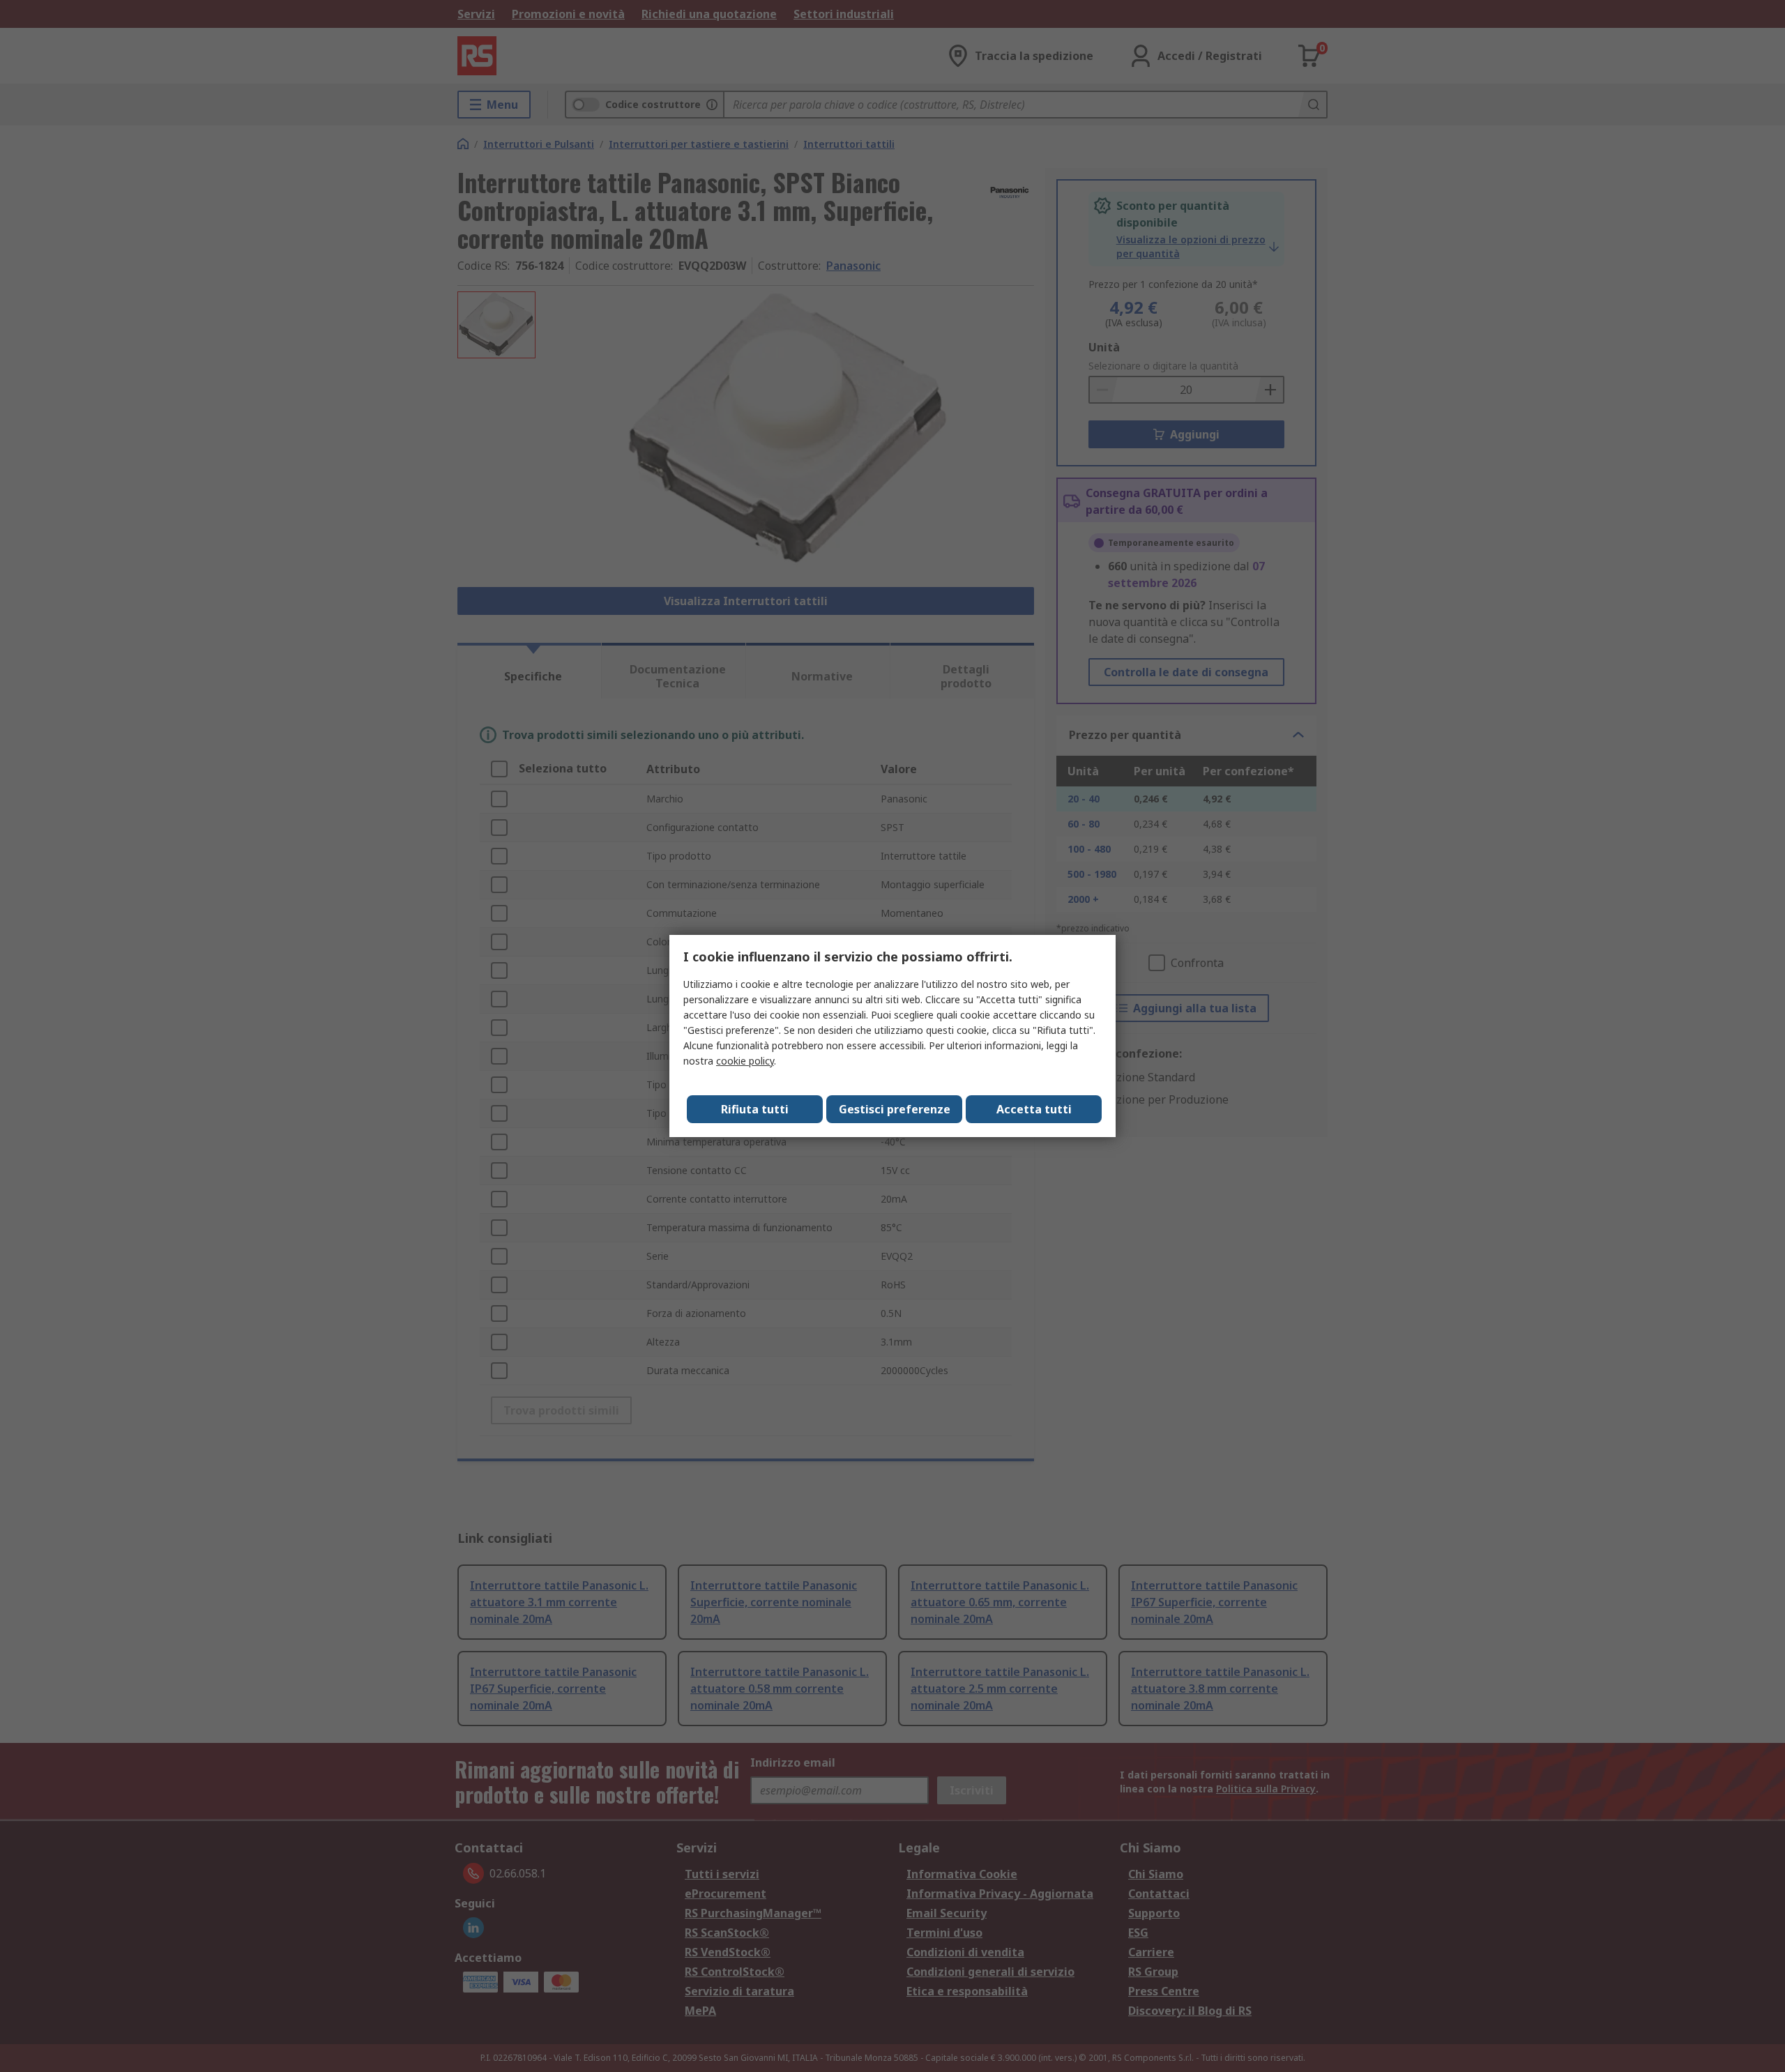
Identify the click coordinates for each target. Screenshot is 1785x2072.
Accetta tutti (1034, 1109)
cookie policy (745, 1061)
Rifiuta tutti (755, 1109)
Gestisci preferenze (895, 1109)
